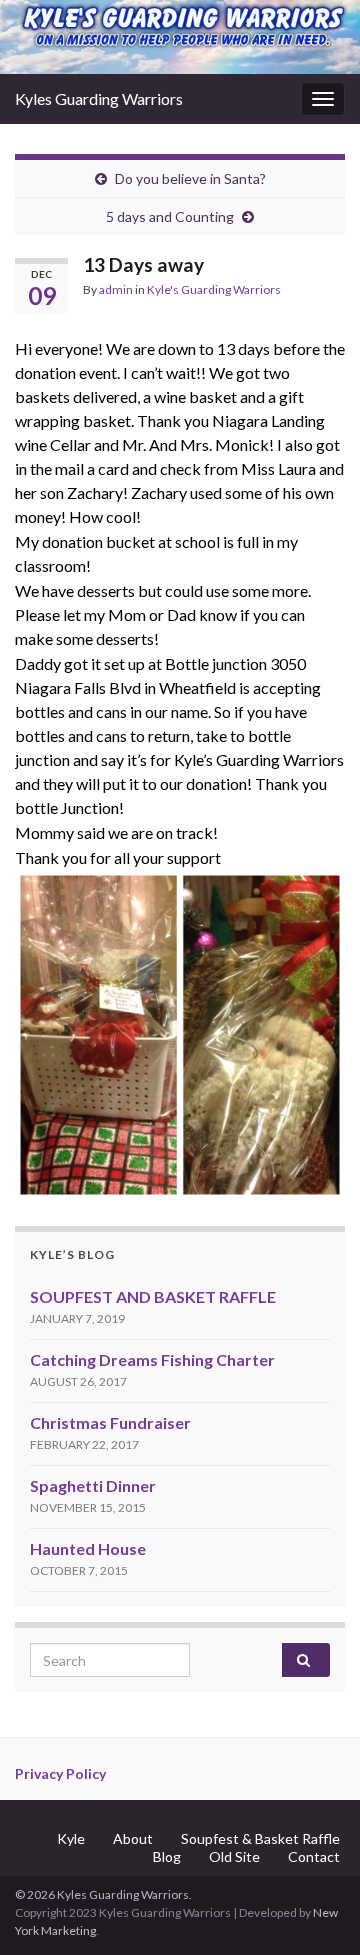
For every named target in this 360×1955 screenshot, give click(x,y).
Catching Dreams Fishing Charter (152, 1359)
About (133, 1838)
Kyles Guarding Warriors (99, 98)
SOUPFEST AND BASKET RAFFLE (153, 1296)
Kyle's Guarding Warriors (214, 289)
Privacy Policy (60, 1773)
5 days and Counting (170, 216)
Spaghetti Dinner (93, 1485)
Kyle (71, 1838)
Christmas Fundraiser (110, 1422)
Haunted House (88, 1548)
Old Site (234, 1856)
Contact (314, 1856)
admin (116, 289)
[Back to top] (315, 1910)
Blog (167, 1856)
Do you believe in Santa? (190, 178)
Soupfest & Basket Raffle (260, 1838)
